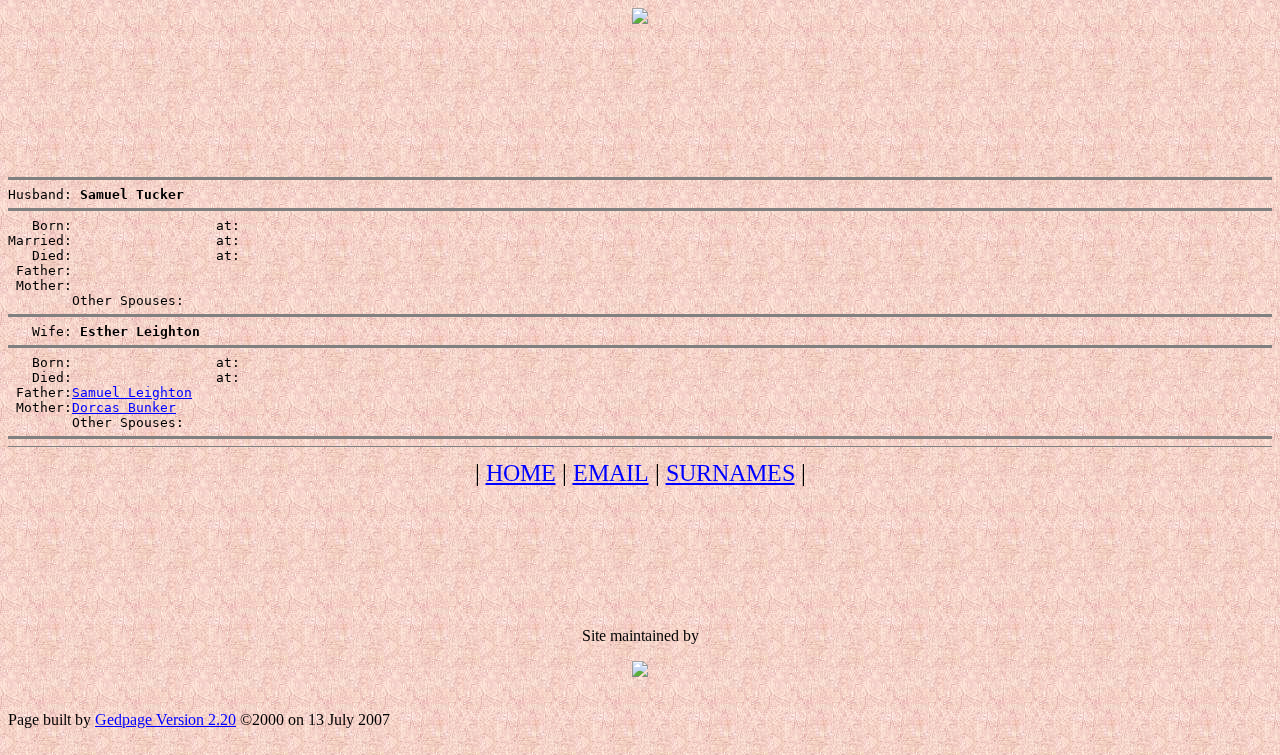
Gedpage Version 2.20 (165, 719)
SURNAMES (730, 473)
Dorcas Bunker (124, 407)
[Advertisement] (640, 85)
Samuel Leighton (132, 392)
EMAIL (611, 473)
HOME (521, 473)
